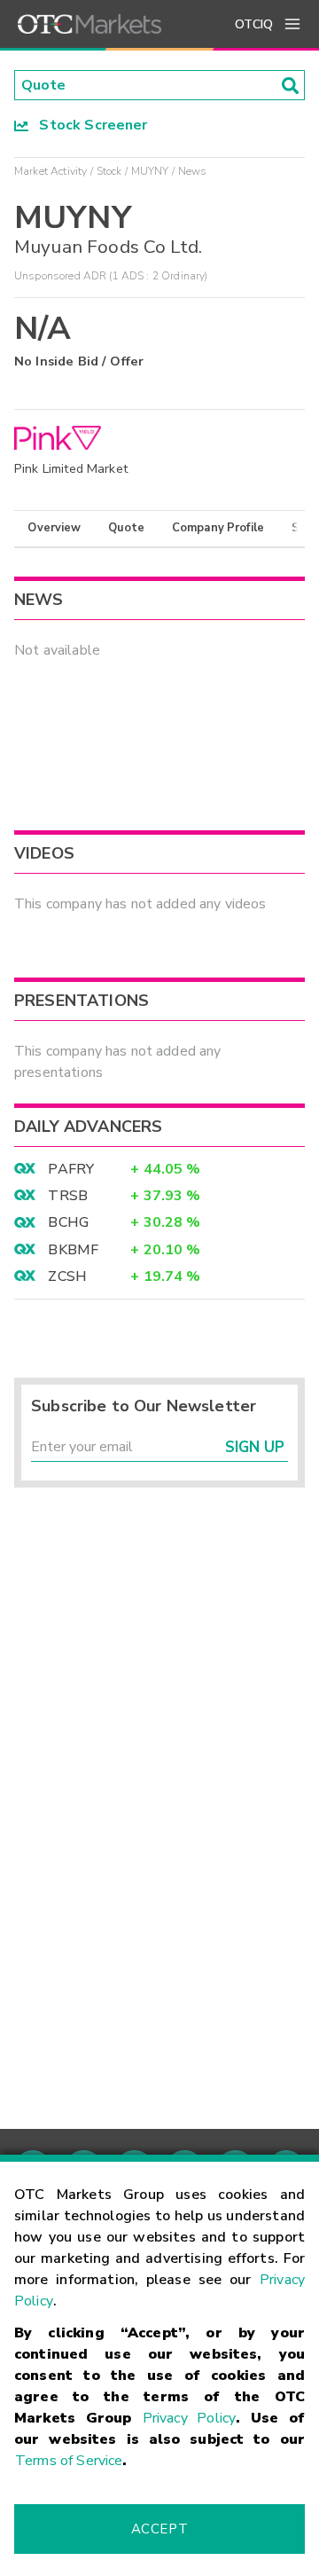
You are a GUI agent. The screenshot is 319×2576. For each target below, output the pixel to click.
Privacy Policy (189, 2418)
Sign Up (255, 1447)
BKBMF (73, 1250)
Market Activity (51, 171)
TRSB (68, 1196)
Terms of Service (69, 2461)
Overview (54, 528)
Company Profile (218, 528)
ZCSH (67, 1276)
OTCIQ (254, 24)
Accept (159, 2529)
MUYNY (150, 171)
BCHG (68, 1222)
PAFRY (71, 1169)
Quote (126, 528)
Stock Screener (88, 125)
